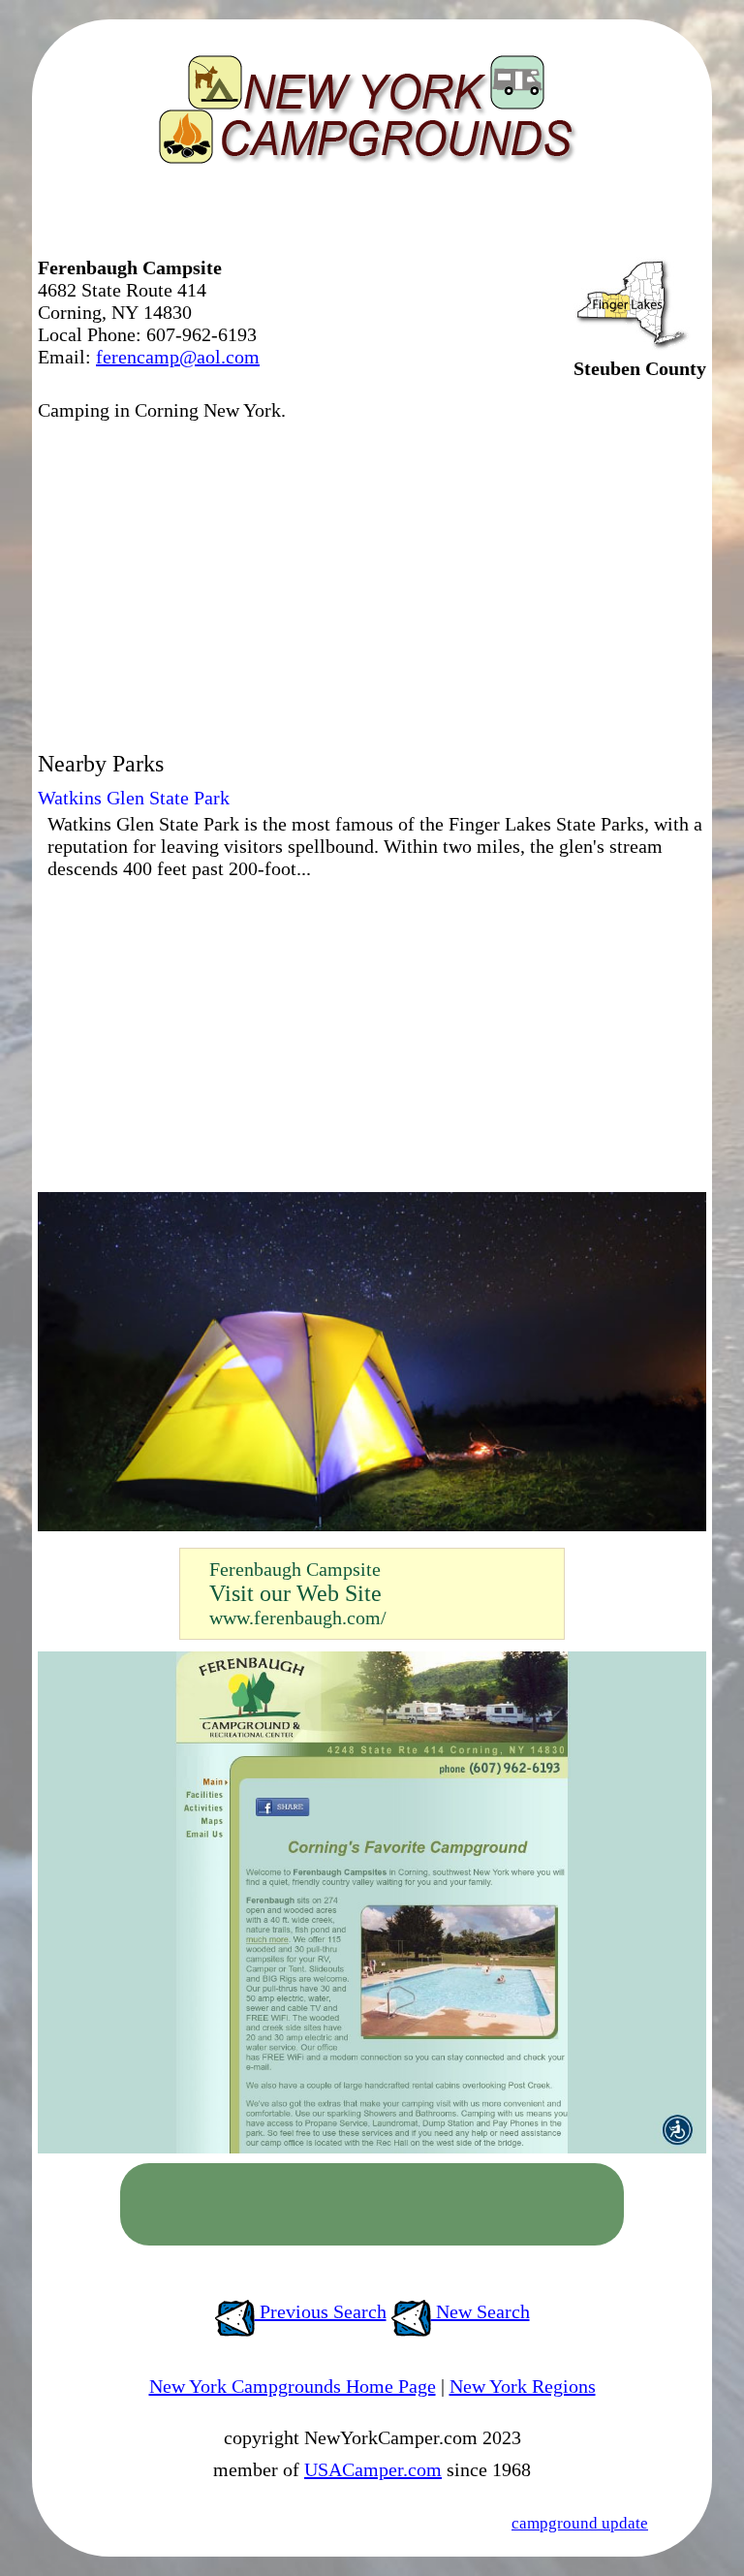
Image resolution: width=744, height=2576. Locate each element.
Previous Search (321, 2311)
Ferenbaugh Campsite (295, 1569)
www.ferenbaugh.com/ (298, 1618)
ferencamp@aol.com (178, 357)
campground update (580, 2523)
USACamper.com (373, 2469)
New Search (480, 2311)
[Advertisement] (264, 218)
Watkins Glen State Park (134, 798)
